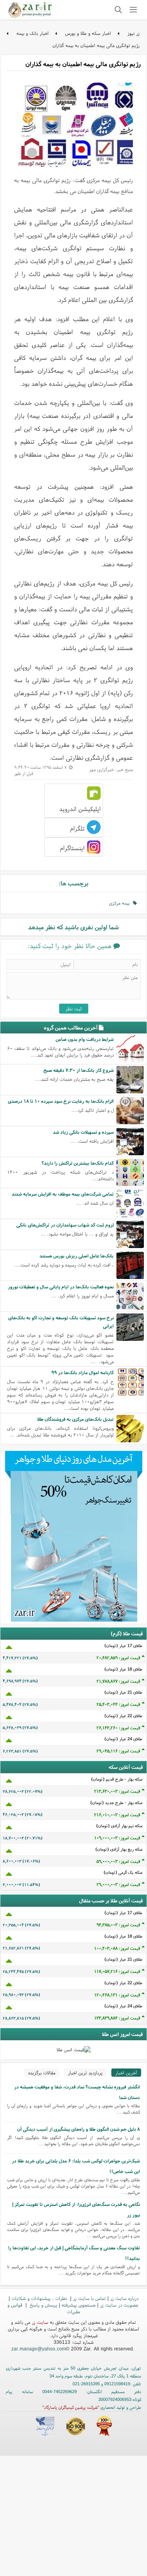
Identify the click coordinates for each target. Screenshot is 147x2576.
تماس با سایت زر (89, 2298)
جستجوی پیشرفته (79, 2305)
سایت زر (40, 2322)
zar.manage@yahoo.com (39, 2349)
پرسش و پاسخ (43, 2305)
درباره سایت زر (124, 2298)
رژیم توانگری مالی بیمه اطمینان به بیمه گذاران (96, 45)
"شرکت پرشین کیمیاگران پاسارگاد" (71, 2407)
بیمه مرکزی (121, 903)
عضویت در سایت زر (119, 2305)
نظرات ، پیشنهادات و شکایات (40, 2298)
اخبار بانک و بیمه (33, 33)
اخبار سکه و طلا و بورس (88, 33)
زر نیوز (133, 33)
